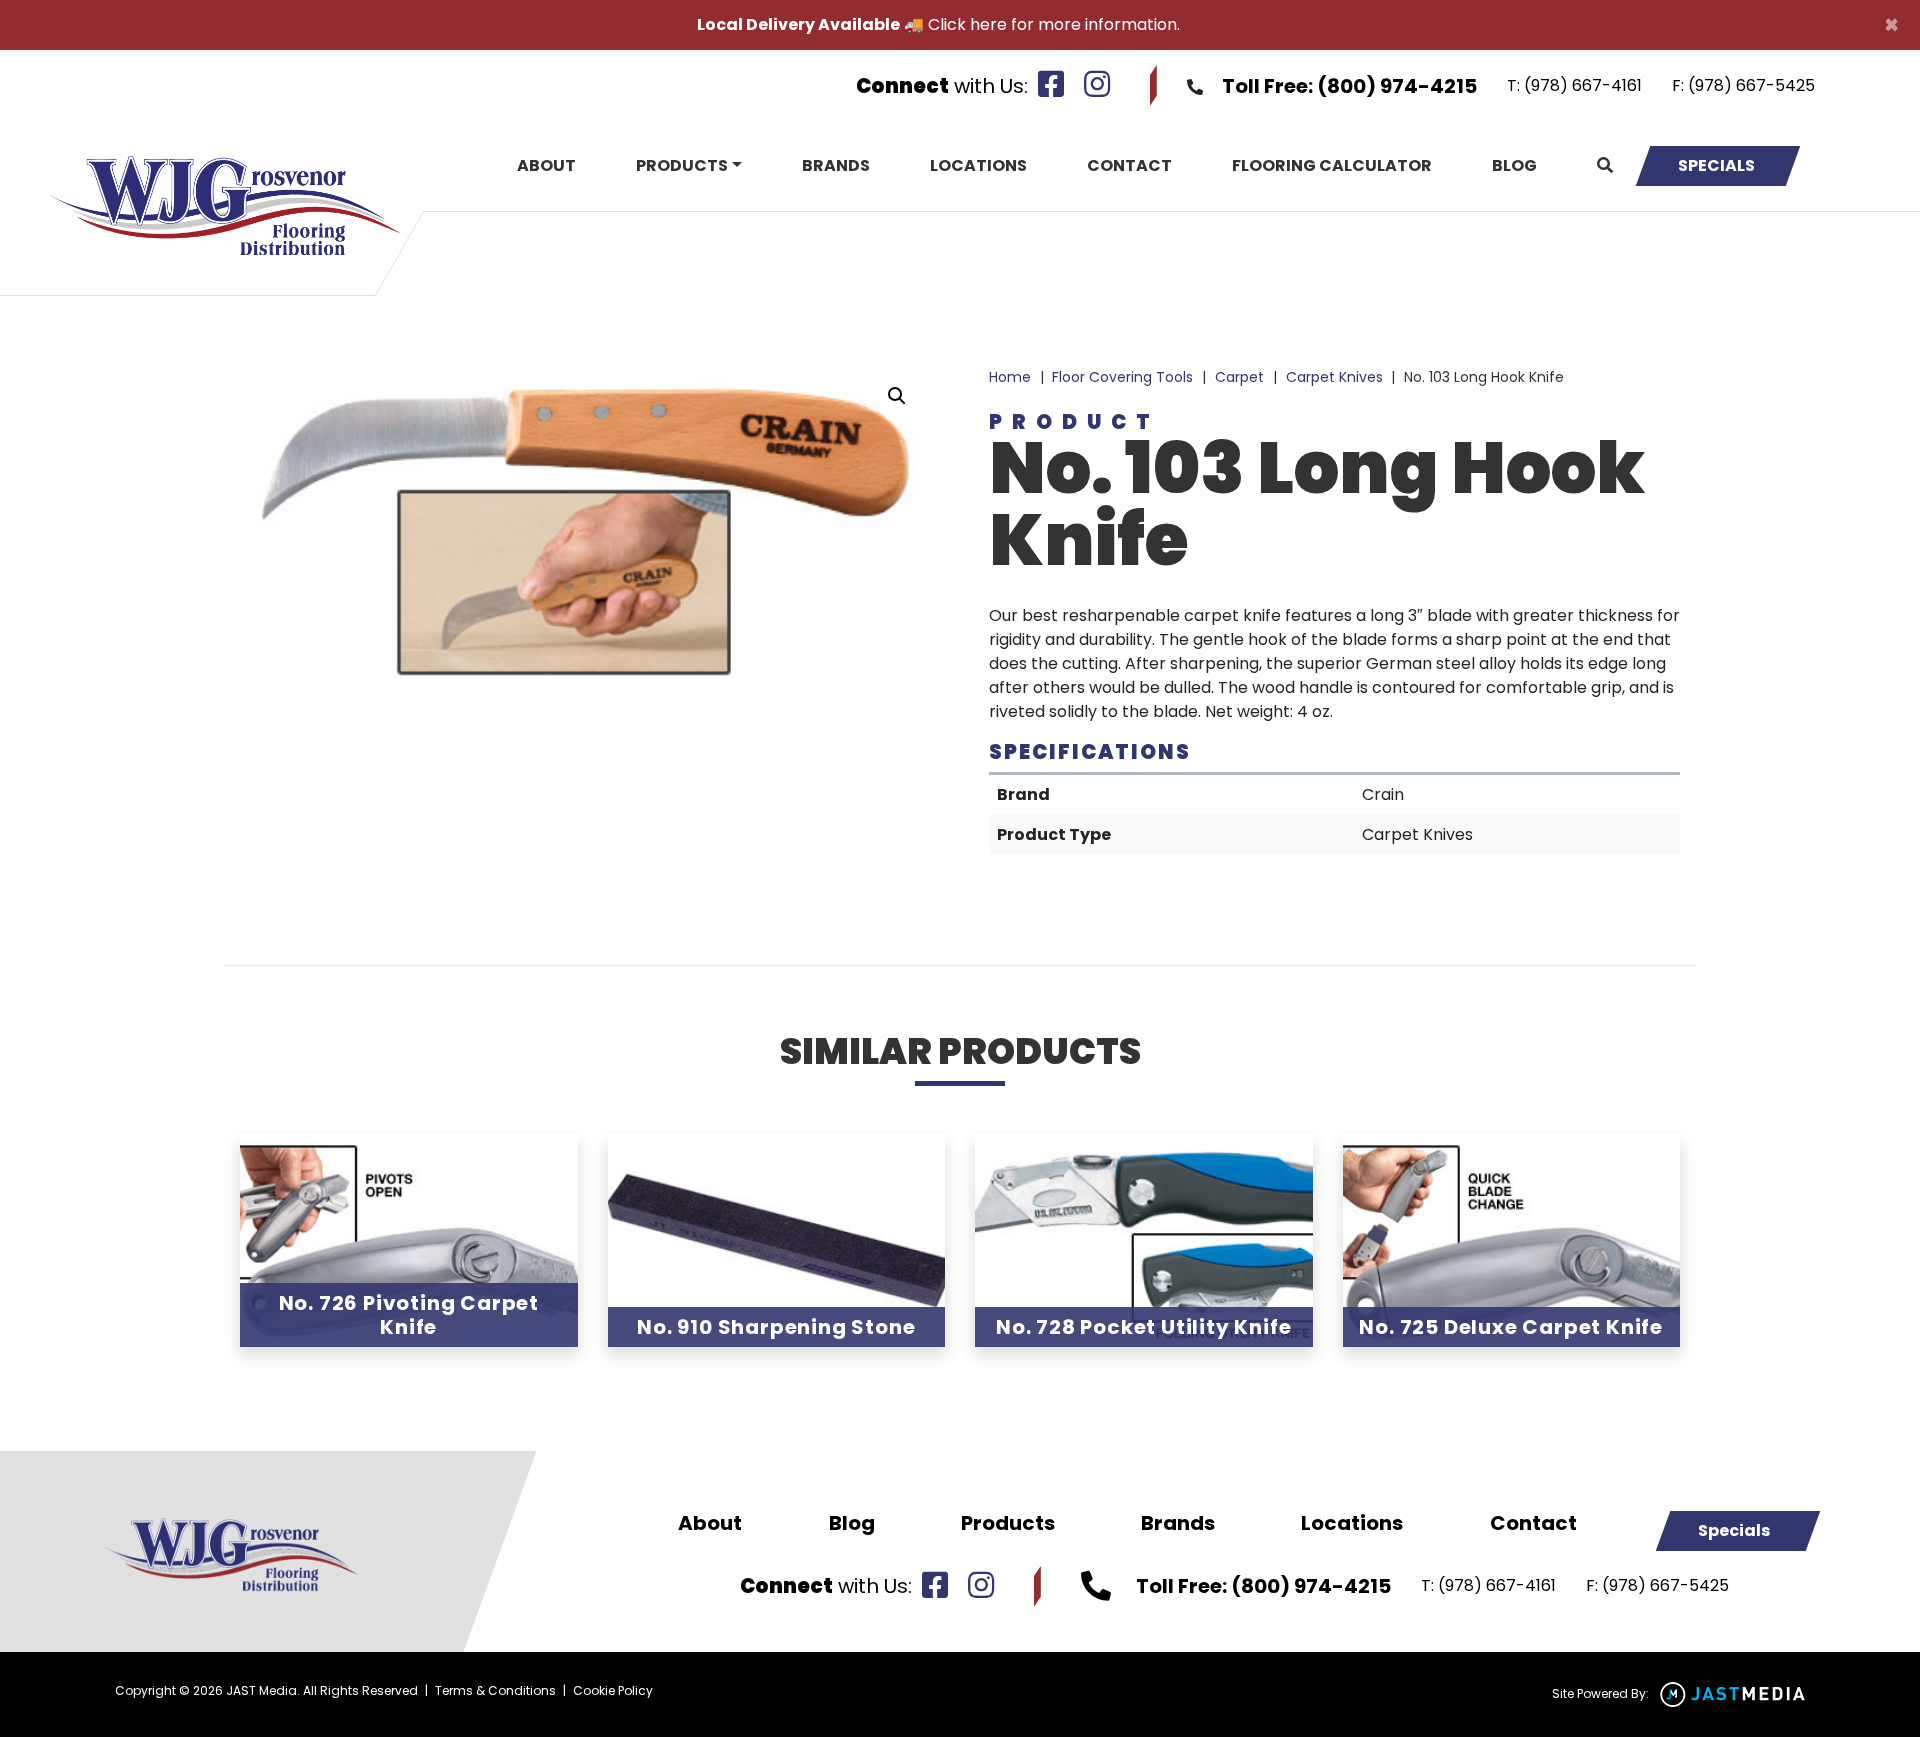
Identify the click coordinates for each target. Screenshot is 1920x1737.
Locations (978, 165)
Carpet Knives (1334, 377)
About (546, 165)
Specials (1716, 165)
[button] (897, 396)
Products (682, 165)
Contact (1129, 165)
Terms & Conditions (495, 1690)
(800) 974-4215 (1397, 86)
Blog (1514, 165)
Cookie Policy (613, 1690)
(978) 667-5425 (1751, 85)
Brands (836, 165)
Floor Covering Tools (1122, 377)
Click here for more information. (1054, 24)
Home (1010, 377)
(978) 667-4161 (1583, 85)
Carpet (1239, 377)
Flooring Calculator (1332, 165)
